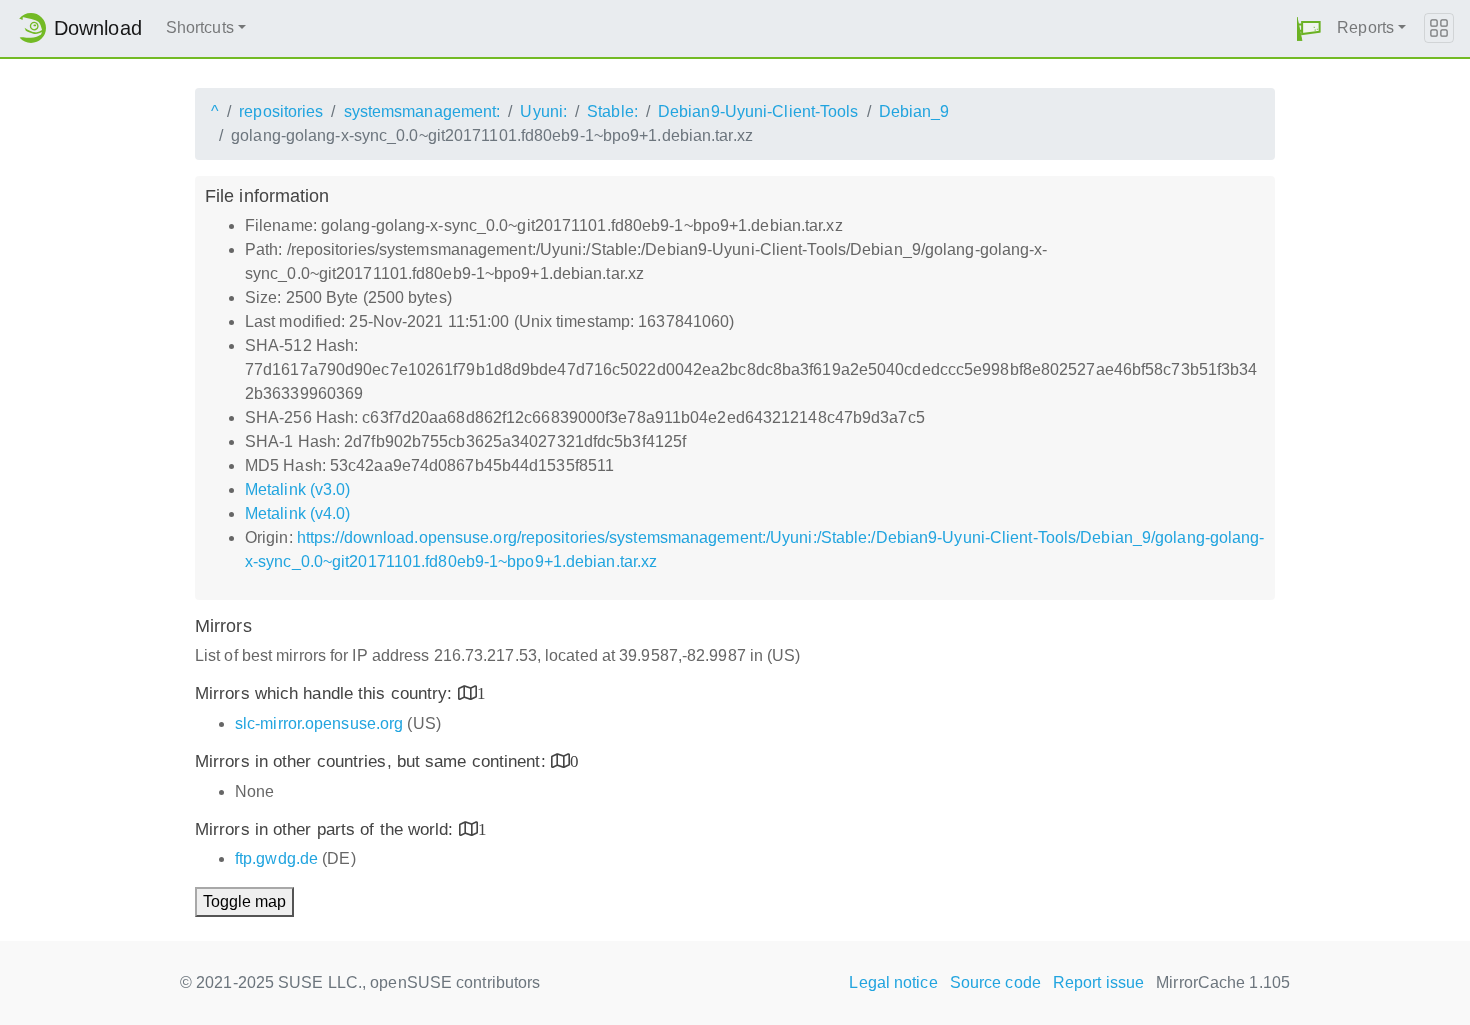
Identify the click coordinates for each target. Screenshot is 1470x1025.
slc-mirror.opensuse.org (319, 723)
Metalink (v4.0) (298, 513)
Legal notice (893, 982)
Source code (995, 982)
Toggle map (244, 901)
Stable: (612, 111)
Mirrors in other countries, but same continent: (373, 761)
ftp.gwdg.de (276, 858)
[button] (1309, 28)
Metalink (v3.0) (298, 489)
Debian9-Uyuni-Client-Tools (758, 111)
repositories (281, 111)
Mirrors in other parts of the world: (327, 829)
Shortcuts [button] (200, 27)
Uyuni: (543, 111)
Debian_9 (914, 111)
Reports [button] (1365, 27)
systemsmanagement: (422, 111)
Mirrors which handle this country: (326, 693)
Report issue (1098, 982)
